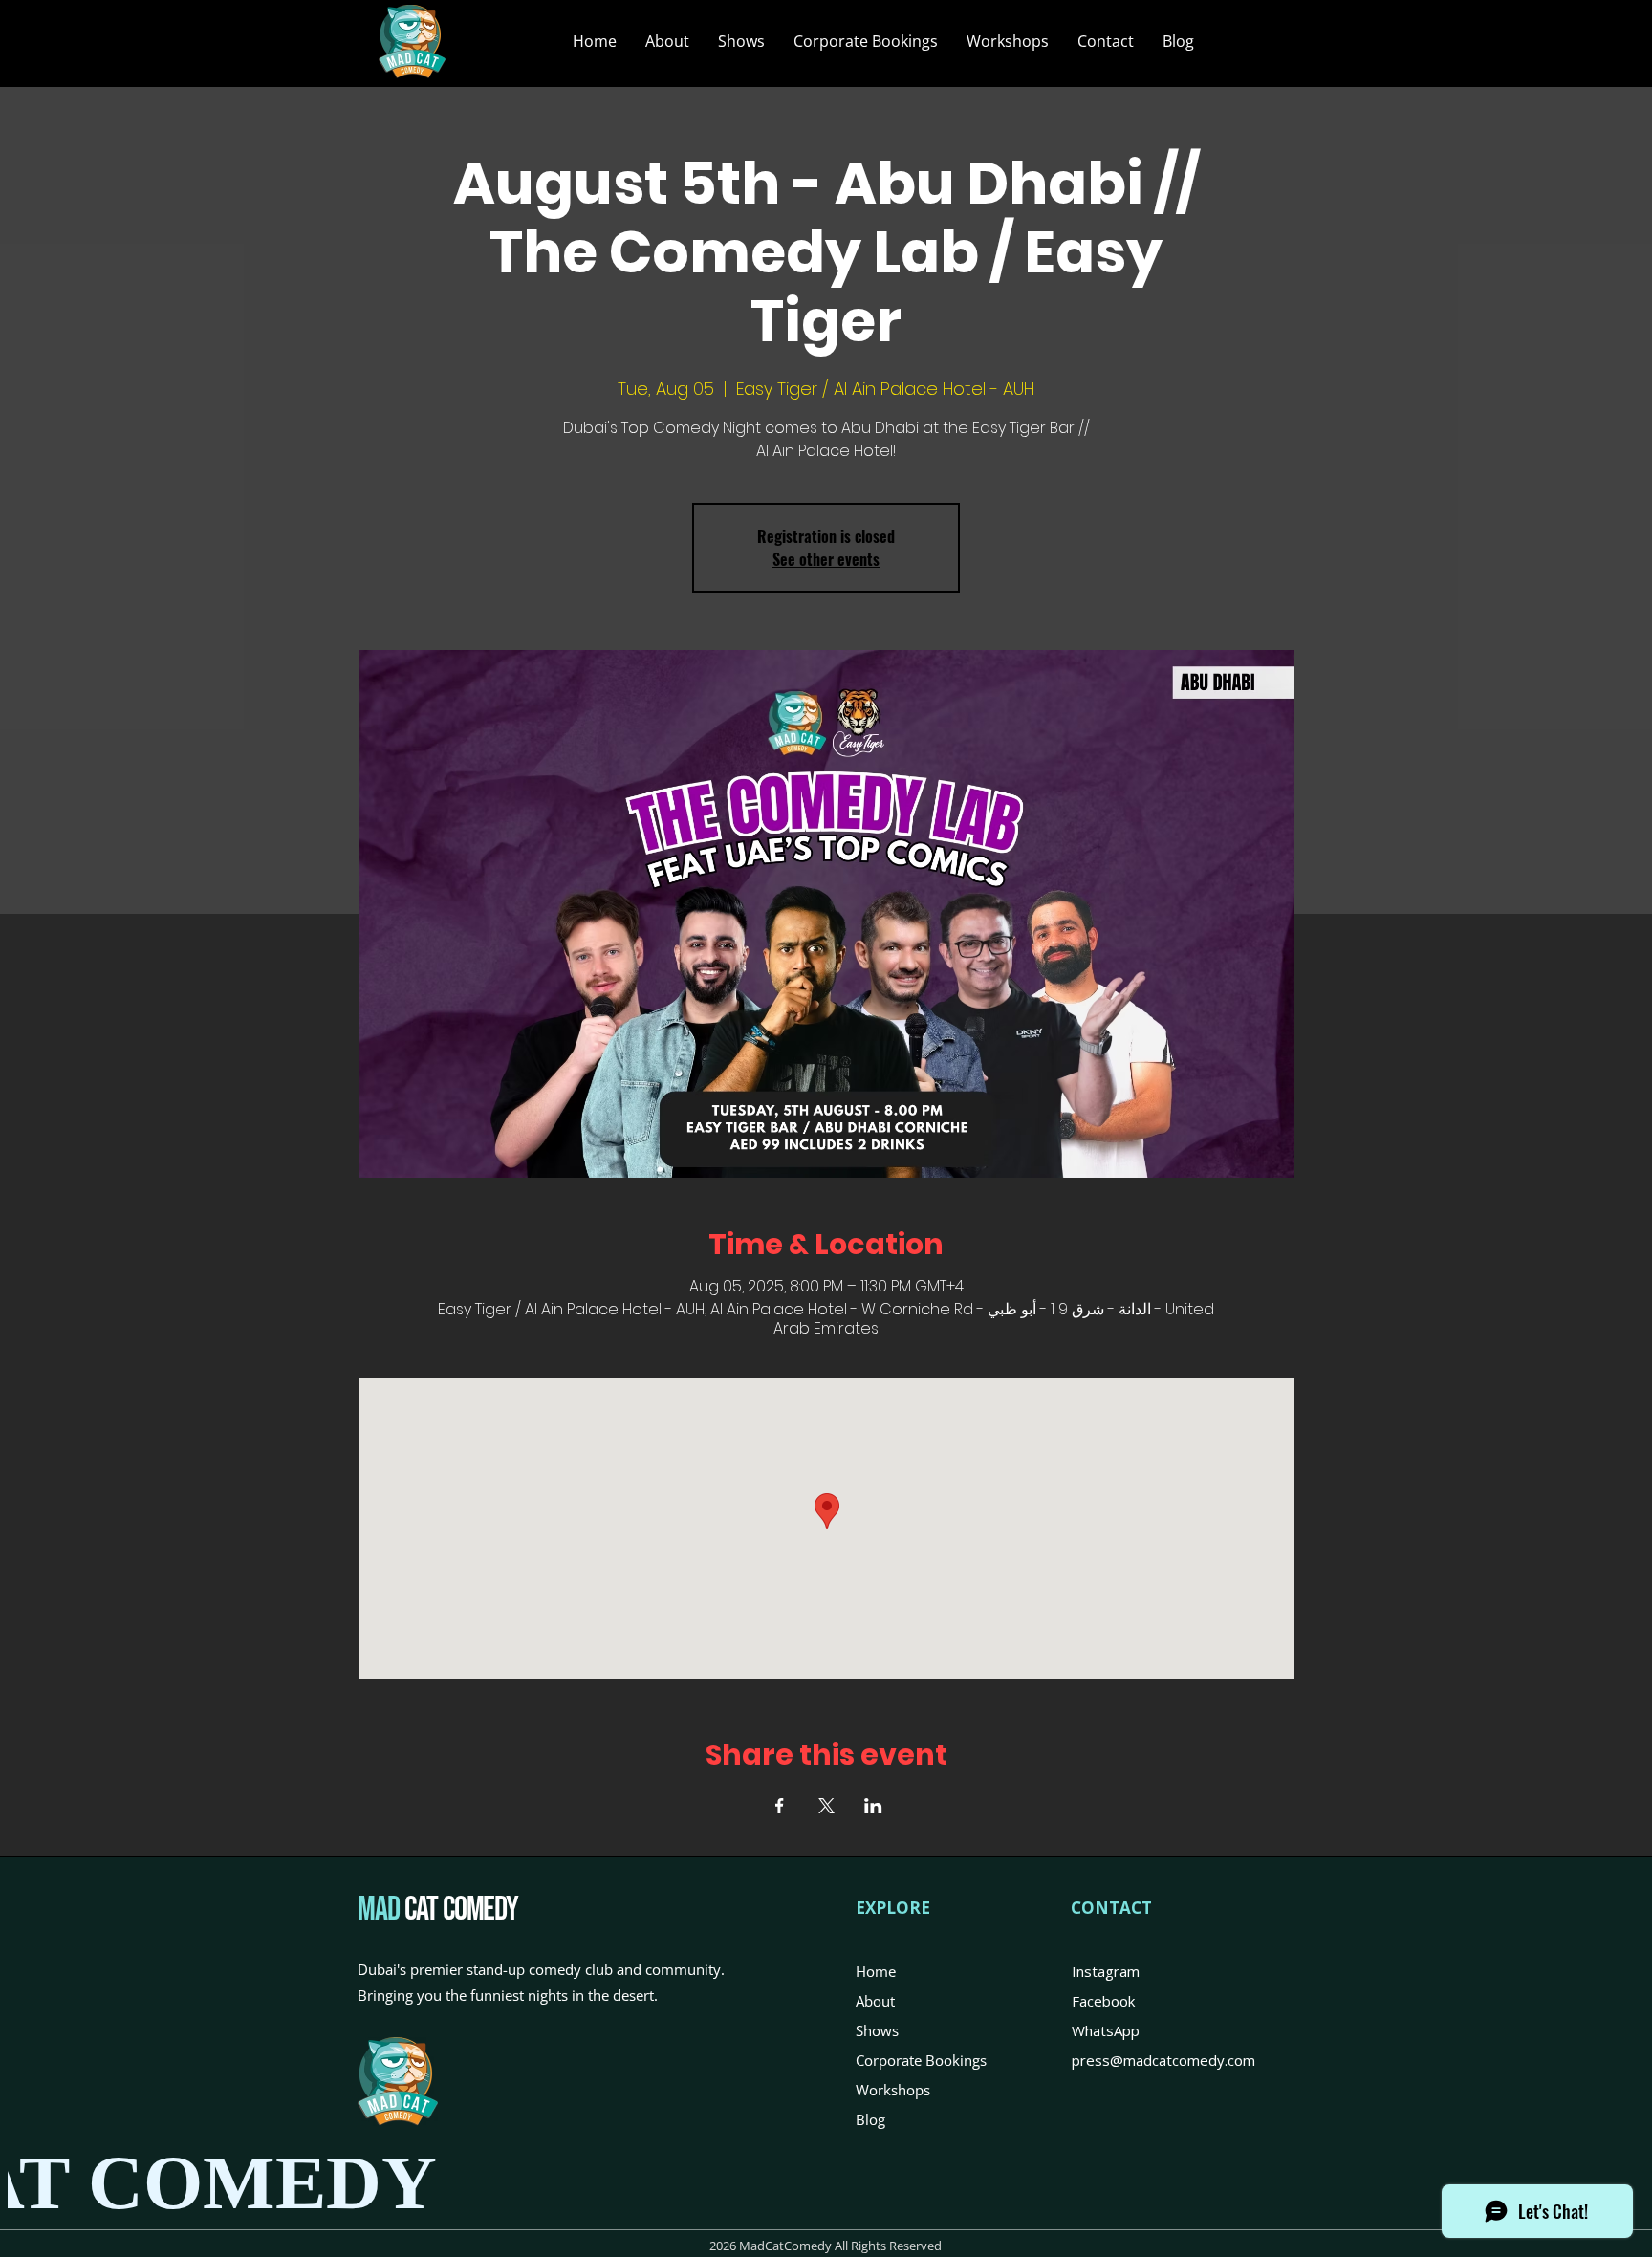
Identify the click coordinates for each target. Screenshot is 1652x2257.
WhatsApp (1106, 2030)
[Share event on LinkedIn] (873, 1806)
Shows (877, 2030)
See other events (826, 559)
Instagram (1106, 1971)
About (875, 2001)
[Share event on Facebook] (780, 1806)
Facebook (1103, 2001)
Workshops (893, 2090)
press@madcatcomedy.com (1163, 2060)
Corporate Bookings (921, 2060)
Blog (870, 2119)
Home (876, 1971)
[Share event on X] (826, 1806)
